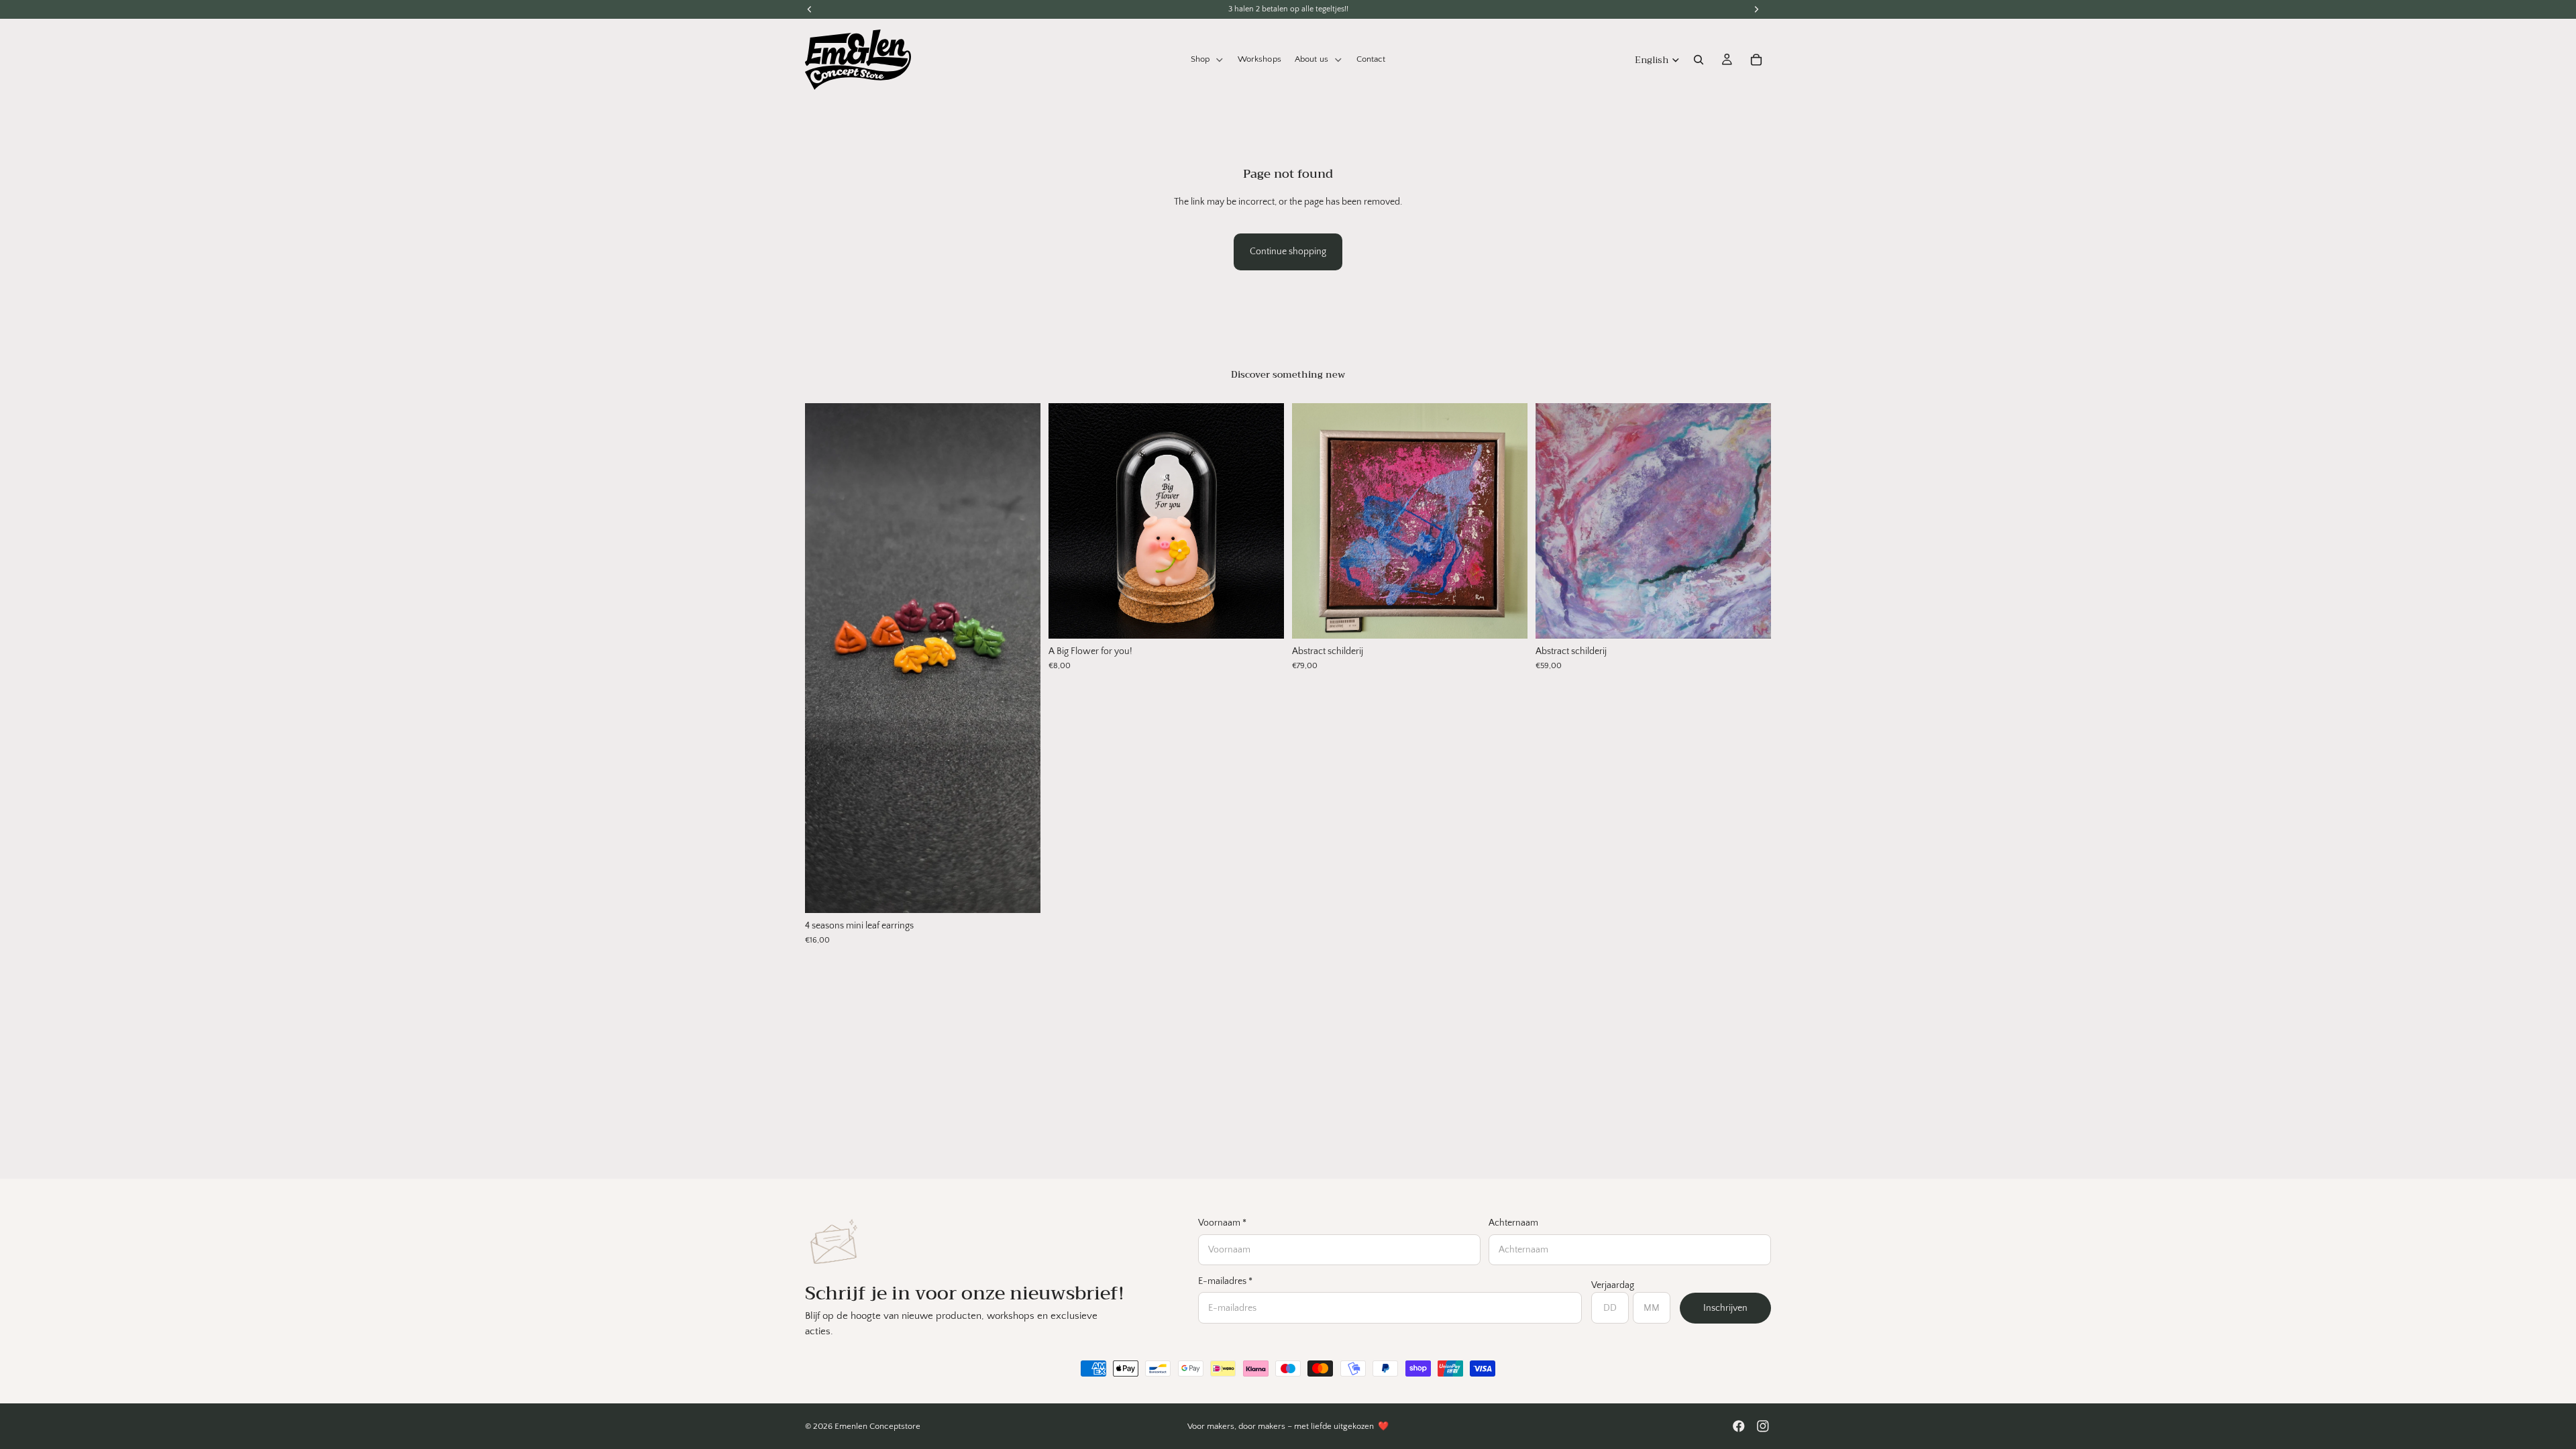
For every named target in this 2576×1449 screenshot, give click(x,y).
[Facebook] (1739, 1426)
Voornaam (1222, 1223)
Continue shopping (1288, 252)
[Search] (1699, 60)
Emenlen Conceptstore (877, 1426)
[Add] (1020, 892)
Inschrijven (1725, 1308)
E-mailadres (1225, 1281)
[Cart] (1756, 60)
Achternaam (1513, 1223)
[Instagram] (1763, 1426)
